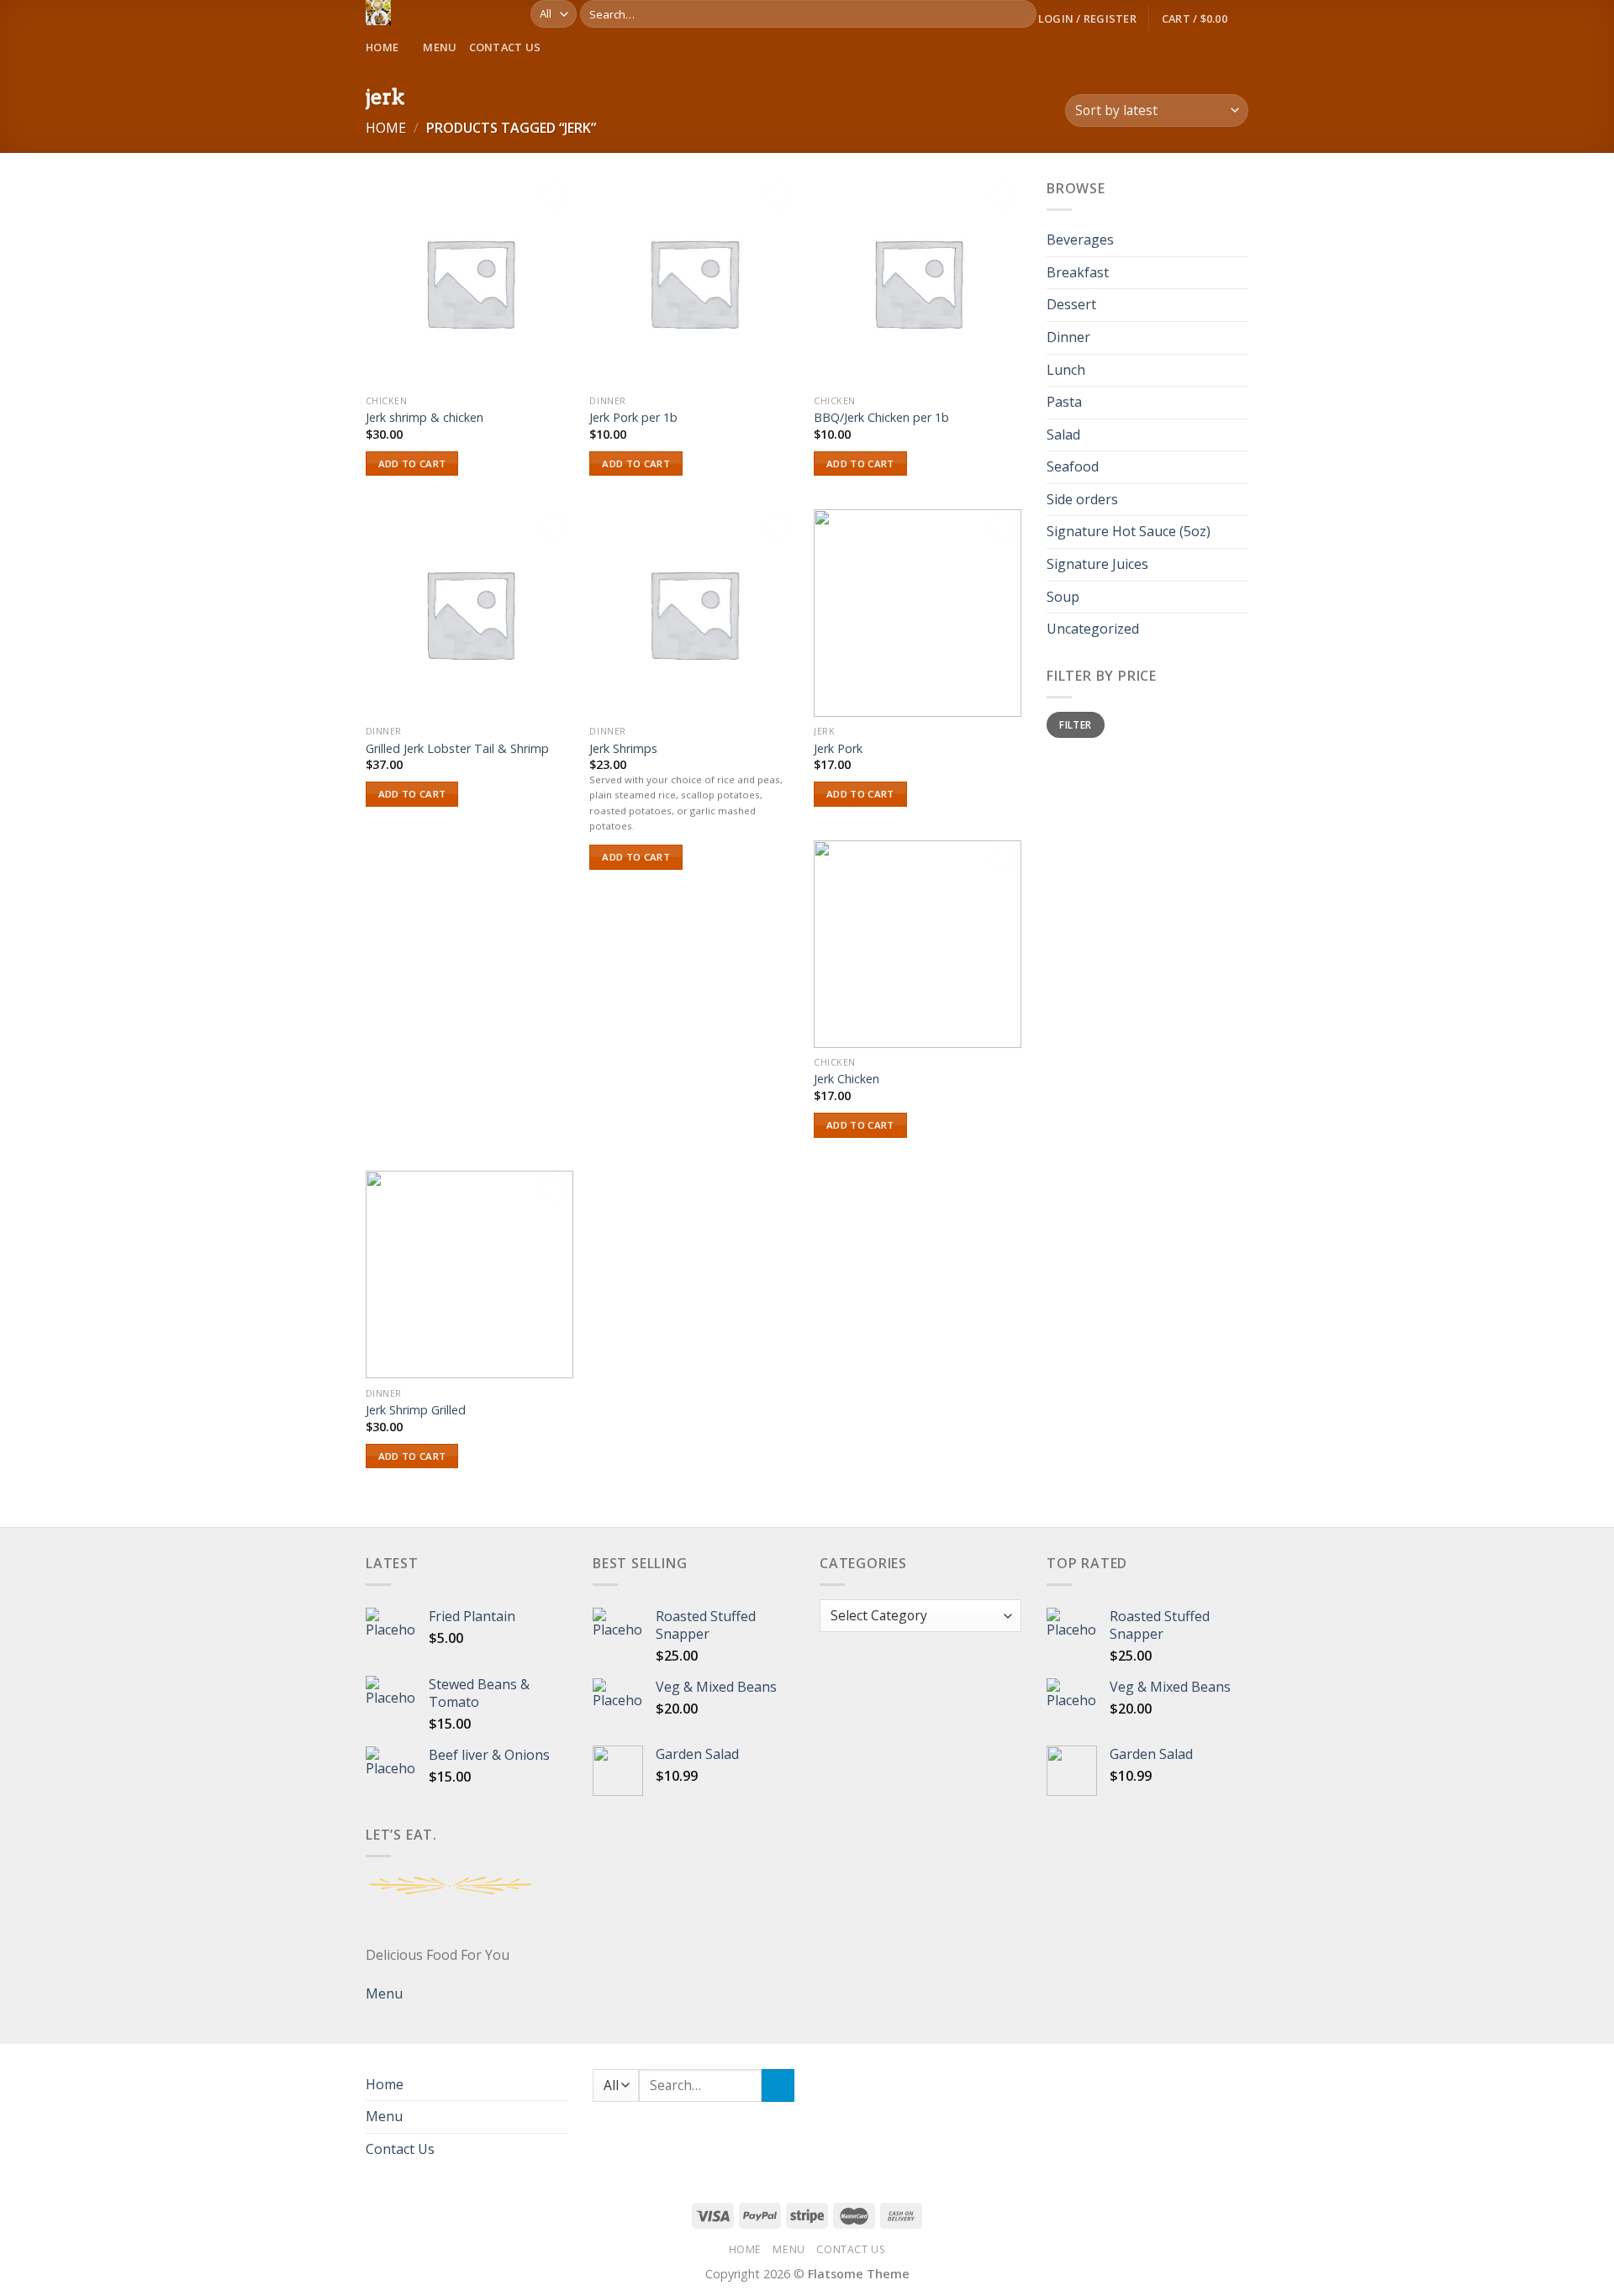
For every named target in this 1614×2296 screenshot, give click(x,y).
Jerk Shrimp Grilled (416, 1410)
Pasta (1064, 402)
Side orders (1082, 499)
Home (382, 47)
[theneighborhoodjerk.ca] (435, 13)
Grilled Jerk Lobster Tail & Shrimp (457, 749)
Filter (1075, 724)
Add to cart (412, 463)
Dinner (1068, 337)
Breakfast (1078, 272)
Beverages (1080, 240)
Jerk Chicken (847, 1079)
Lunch (1066, 370)
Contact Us (505, 47)
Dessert (1071, 305)
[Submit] (1021, 14)
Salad (1063, 434)
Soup (1063, 597)
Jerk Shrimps (623, 749)
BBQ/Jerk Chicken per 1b (881, 418)
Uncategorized (1093, 629)
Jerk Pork (838, 749)
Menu (440, 47)
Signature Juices (1097, 564)
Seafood (1073, 467)
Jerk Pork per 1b (633, 418)
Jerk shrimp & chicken (425, 418)
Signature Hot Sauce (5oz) (1129, 532)
